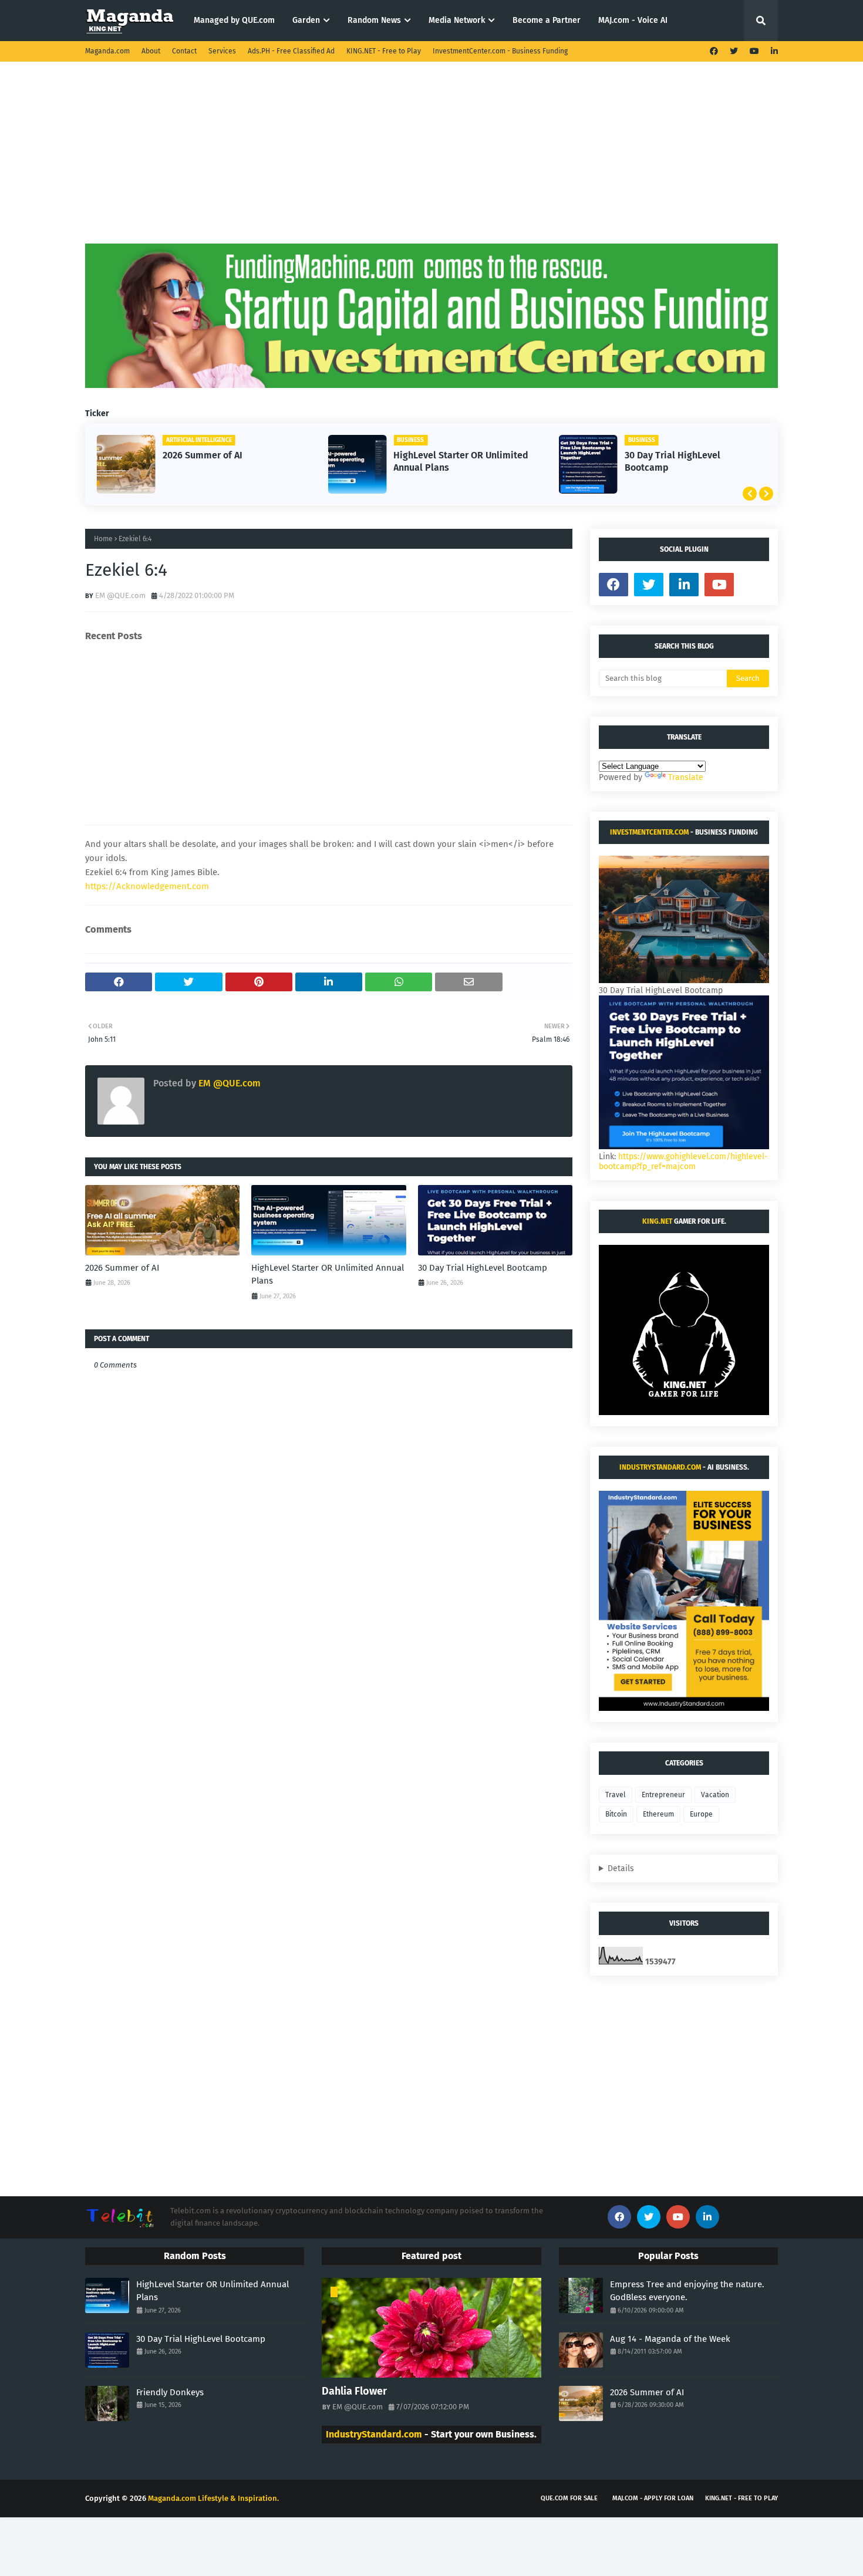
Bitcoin (616, 1814)
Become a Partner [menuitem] (547, 20)
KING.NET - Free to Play (384, 51)
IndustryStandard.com (660, 1467)
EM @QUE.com (120, 595)
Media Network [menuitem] (457, 20)
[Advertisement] (431, 161)
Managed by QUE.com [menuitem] (234, 20)
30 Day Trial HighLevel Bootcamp (672, 461)
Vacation (715, 1795)
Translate (686, 777)
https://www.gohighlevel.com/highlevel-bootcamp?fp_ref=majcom (683, 1162)
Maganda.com (107, 51)
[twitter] (734, 51)
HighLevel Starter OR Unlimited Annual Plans (461, 461)
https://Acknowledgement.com (147, 886)
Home (103, 539)
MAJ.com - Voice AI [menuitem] (633, 20)
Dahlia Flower (354, 2391)
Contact (184, 51)
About (151, 51)
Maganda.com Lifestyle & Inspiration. (213, 2498)
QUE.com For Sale (569, 2498)
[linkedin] (773, 51)
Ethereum (658, 1814)
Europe (701, 1814)
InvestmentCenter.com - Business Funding (500, 51)
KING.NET (657, 1221)
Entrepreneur (663, 1795)
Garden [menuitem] (306, 20)
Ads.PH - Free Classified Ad (291, 51)
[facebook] (714, 51)
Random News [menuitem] (374, 20)
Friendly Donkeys (170, 2392)
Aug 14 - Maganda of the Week (670, 2339)
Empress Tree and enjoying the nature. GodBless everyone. (687, 2291)
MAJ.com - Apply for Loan (653, 2498)
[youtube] (754, 51)
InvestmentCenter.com (649, 832)
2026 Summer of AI (203, 455)
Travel (616, 1795)
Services (222, 51)
